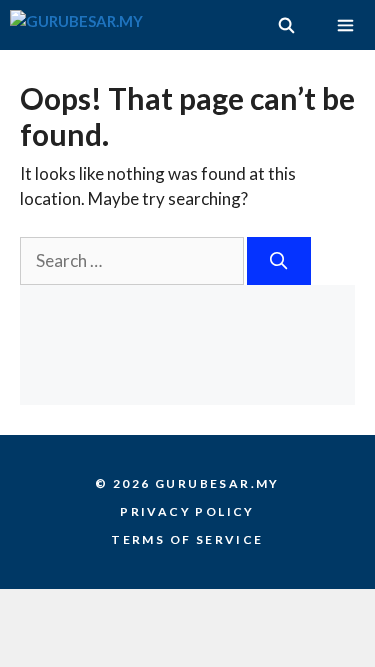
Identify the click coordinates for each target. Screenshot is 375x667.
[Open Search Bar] (285, 25)
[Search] (279, 261)
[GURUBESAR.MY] (76, 25)
